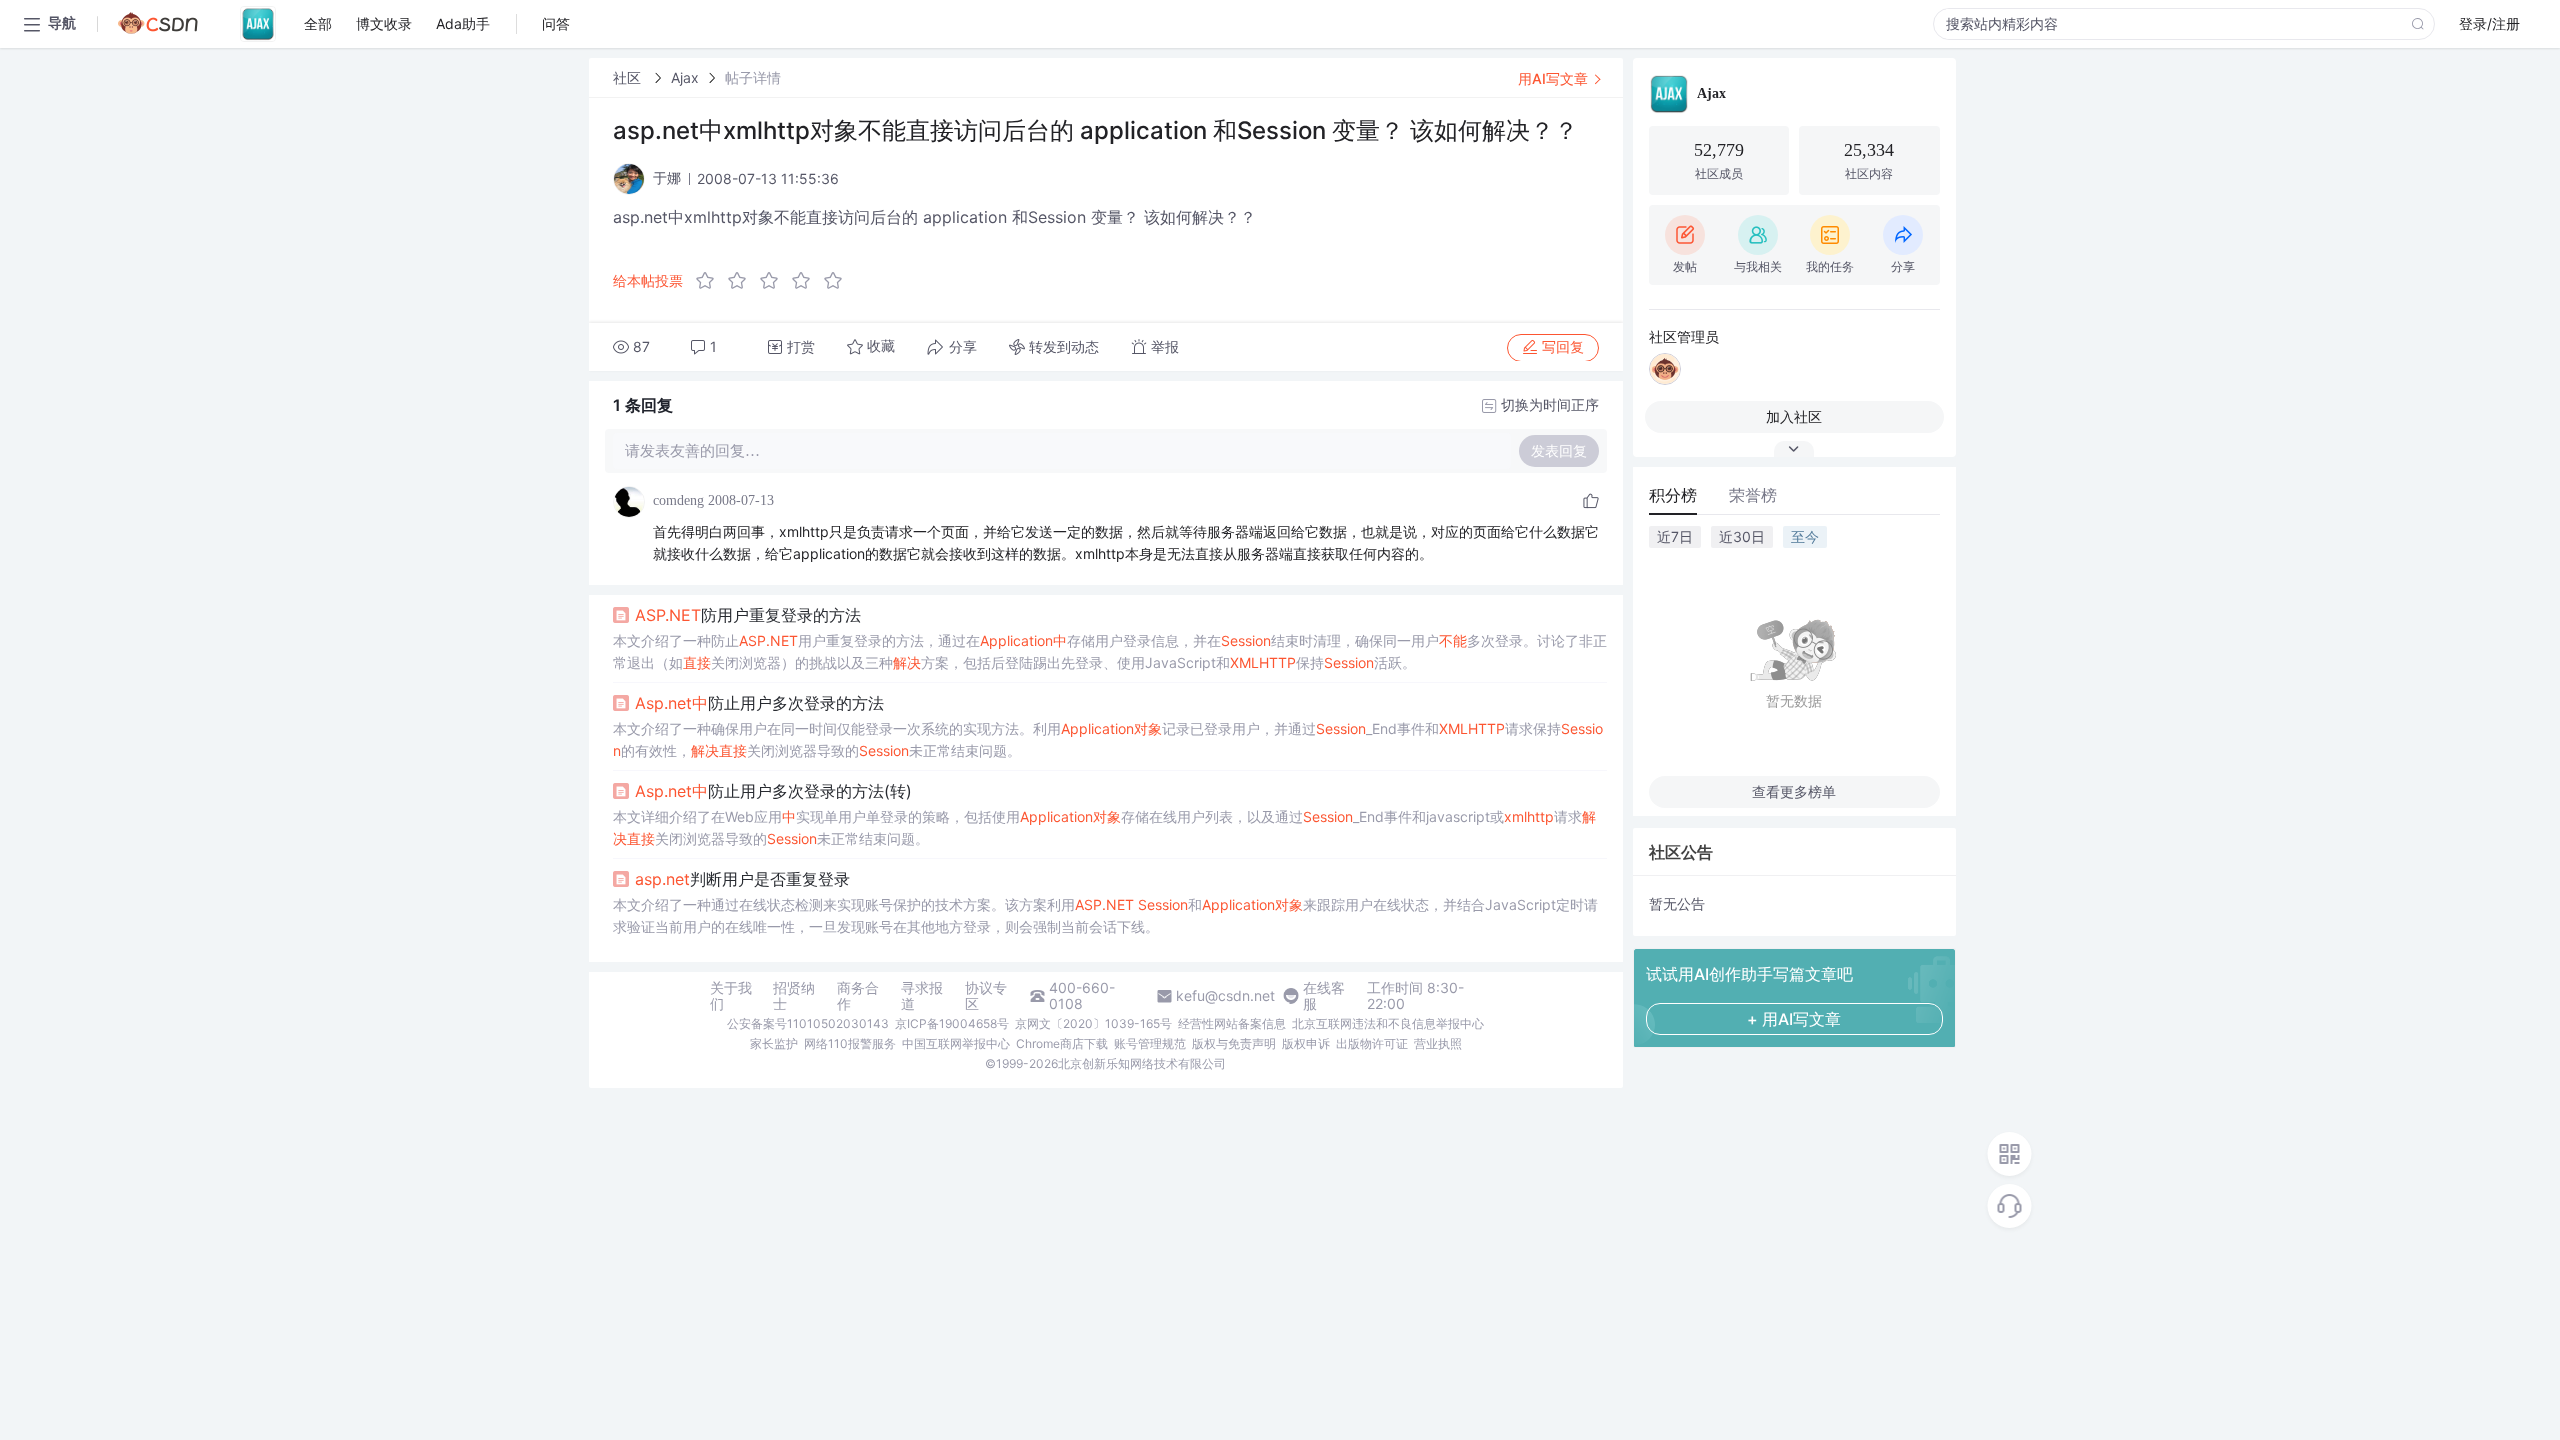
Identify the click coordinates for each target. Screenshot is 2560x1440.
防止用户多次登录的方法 (759, 703)
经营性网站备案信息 (1232, 1023)
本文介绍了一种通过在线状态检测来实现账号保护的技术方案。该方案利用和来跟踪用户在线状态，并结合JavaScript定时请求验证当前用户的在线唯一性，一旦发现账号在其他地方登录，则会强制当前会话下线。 (1105, 915)
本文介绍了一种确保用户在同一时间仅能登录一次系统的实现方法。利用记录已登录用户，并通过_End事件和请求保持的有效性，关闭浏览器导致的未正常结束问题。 (1108, 739)
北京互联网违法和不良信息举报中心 (1388, 1023)
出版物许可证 (1372, 1043)
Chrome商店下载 (1062, 1043)
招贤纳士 (794, 996)
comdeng (678, 500)
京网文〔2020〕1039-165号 (1093, 1023)
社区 (629, 77)
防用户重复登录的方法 (748, 615)
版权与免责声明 (1234, 1043)
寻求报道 (922, 996)
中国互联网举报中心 (956, 1043)
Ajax (685, 77)
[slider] (775, 281)
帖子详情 (753, 77)
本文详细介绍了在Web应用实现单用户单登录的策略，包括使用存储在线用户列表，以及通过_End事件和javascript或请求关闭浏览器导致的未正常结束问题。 (1104, 827)
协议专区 (986, 996)
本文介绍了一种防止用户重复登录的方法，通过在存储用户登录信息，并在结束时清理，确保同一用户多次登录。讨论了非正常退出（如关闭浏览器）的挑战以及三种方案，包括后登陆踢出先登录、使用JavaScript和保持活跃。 (1110, 651)
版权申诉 (1306, 1043)
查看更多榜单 (1794, 791)
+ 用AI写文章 (1794, 1019)
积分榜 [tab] (1673, 495)
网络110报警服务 (850, 1043)
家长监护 (774, 1043)
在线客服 (1324, 996)
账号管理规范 (1150, 1043)
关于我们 (731, 996)
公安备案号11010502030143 (808, 1023)
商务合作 (858, 996)
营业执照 (1438, 1043)
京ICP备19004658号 (952, 1023)
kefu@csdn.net (1225, 996)
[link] (629, 77)
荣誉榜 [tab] (1753, 495)
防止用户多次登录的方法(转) (773, 791)
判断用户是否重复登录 (742, 879)
